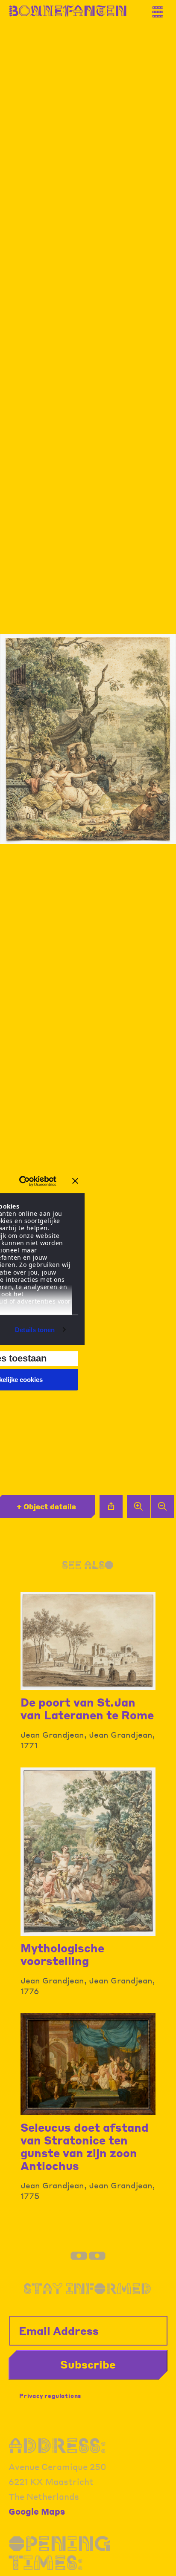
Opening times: (60, 2553)
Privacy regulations (50, 2396)
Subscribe (88, 2364)
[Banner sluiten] (75, 1181)
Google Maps (37, 2511)
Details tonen (35, 1330)
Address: (57, 2445)
